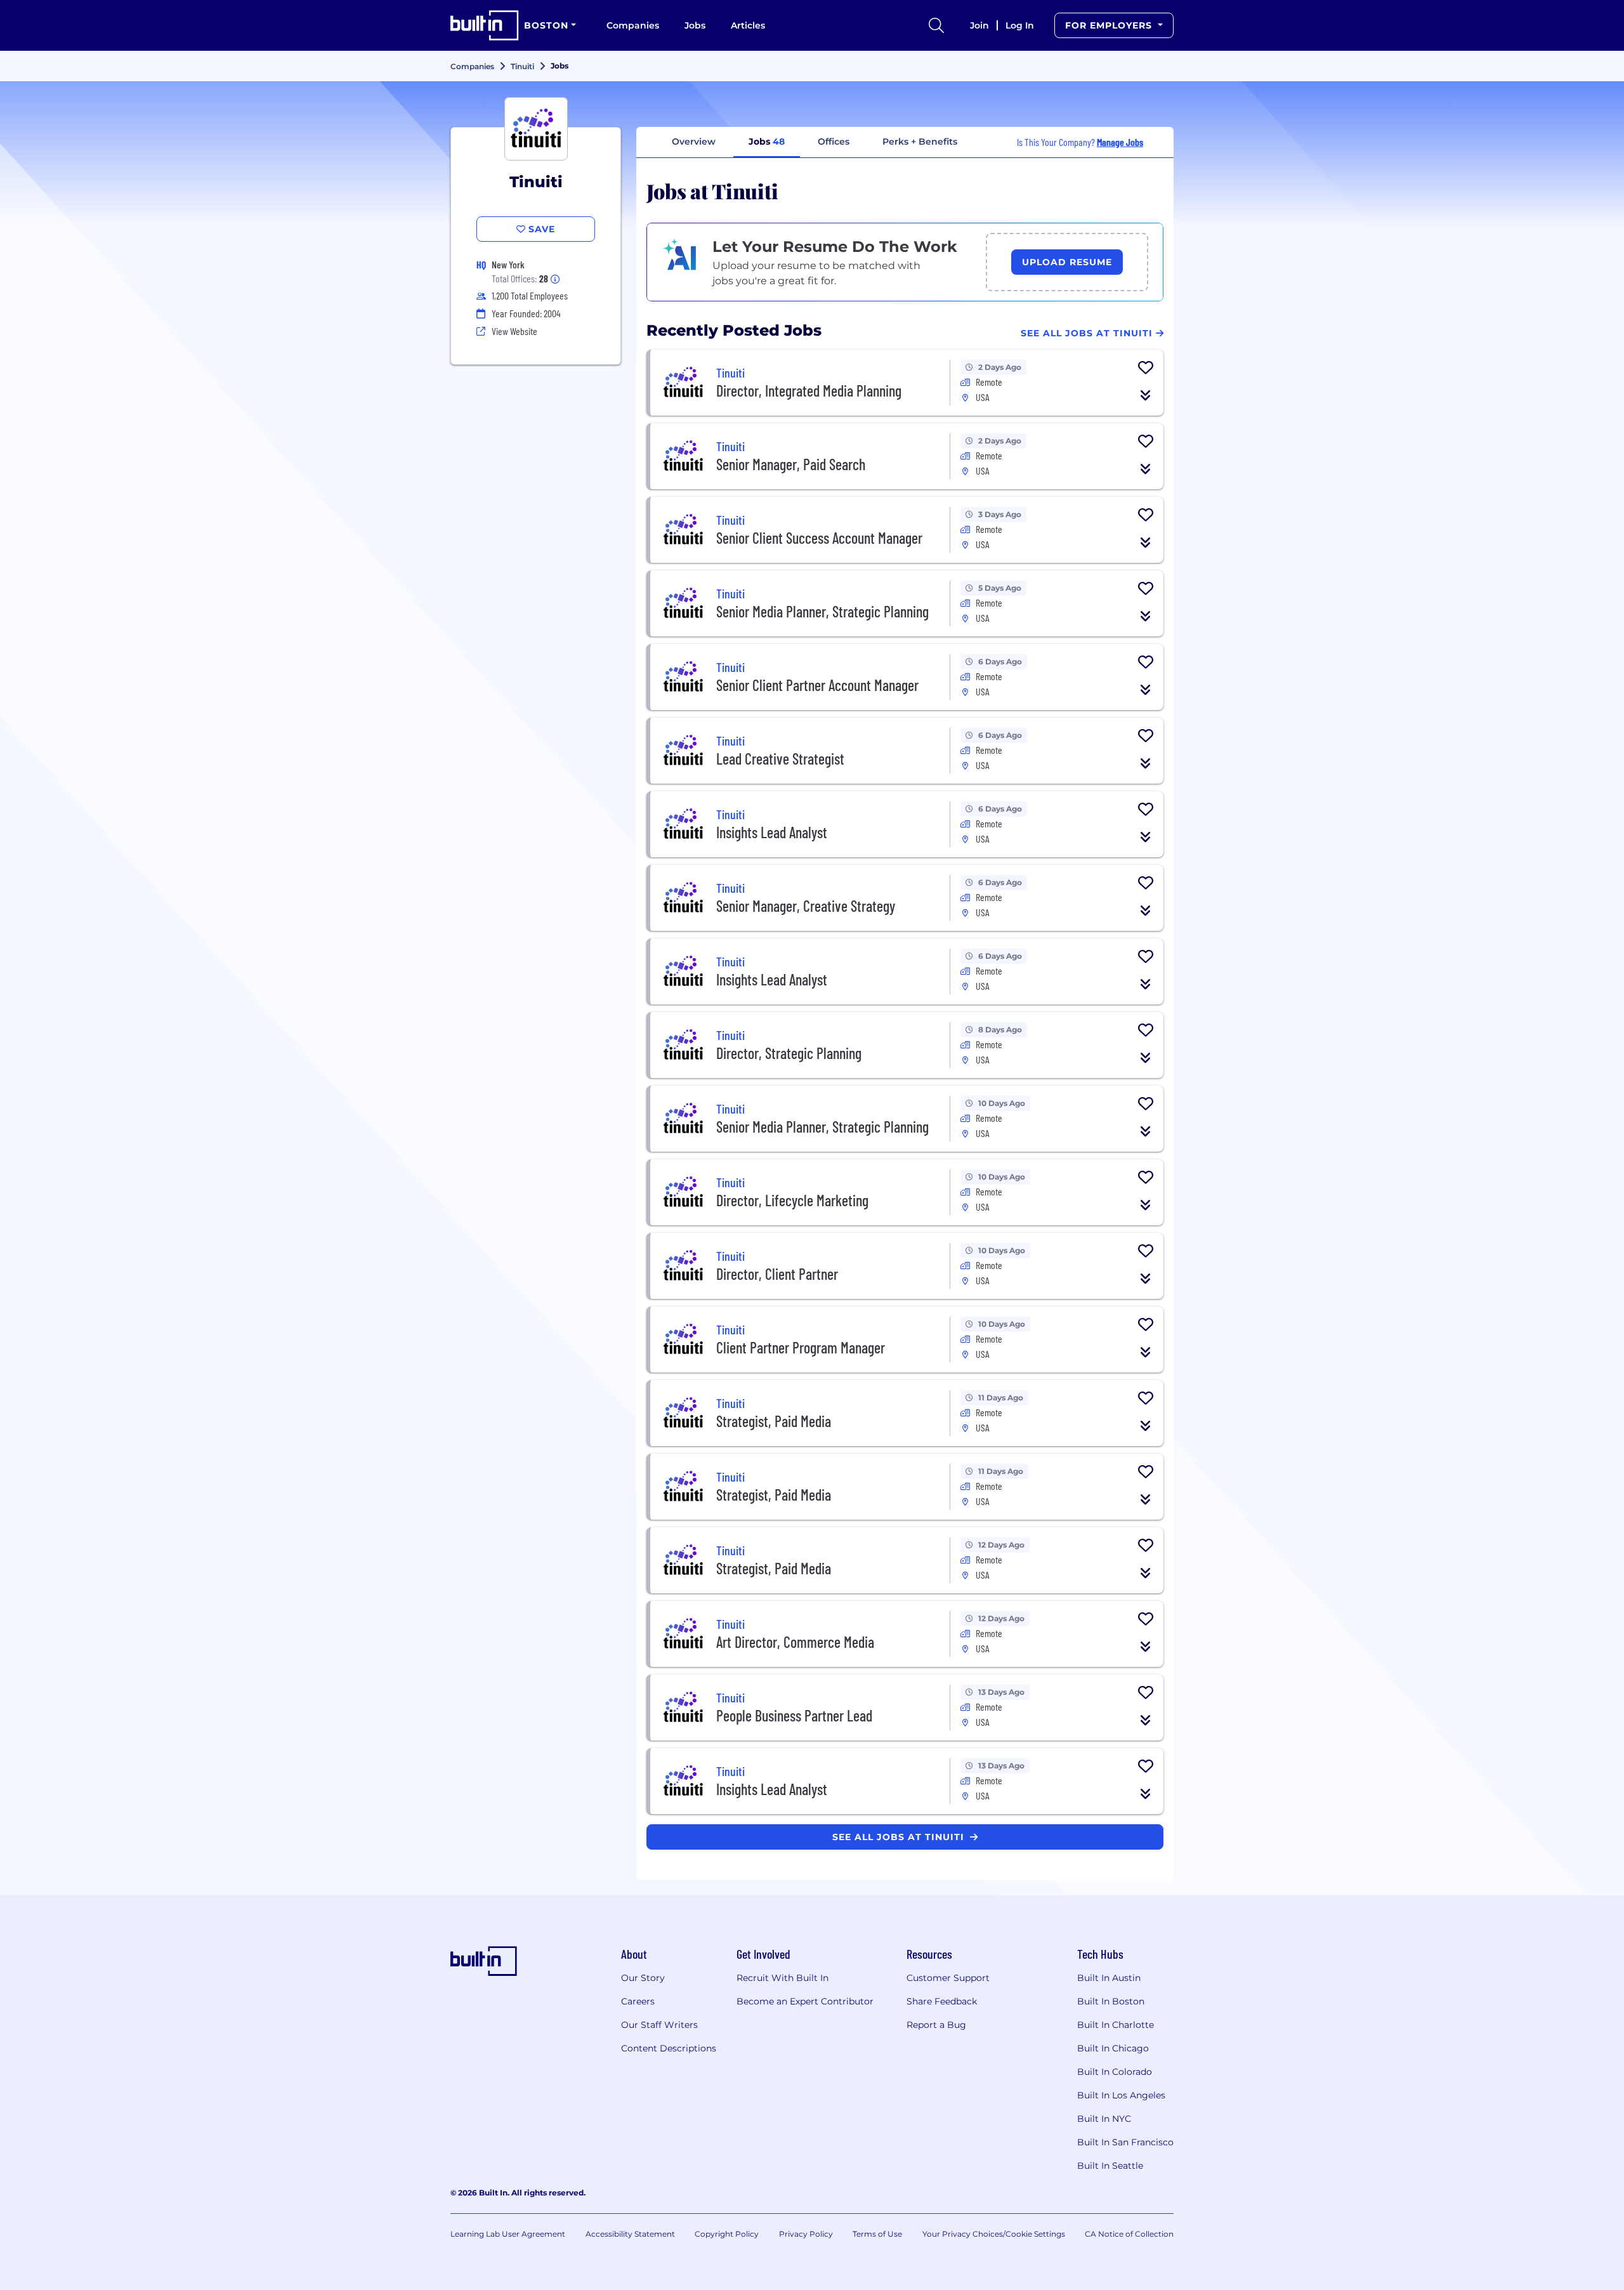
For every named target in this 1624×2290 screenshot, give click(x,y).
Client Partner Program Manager (801, 1347)
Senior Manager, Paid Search (791, 464)
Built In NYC (1104, 2119)
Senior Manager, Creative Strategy (806, 906)
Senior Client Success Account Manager (819, 538)
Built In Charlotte (1116, 2025)
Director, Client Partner (777, 1274)
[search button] (936, 25)
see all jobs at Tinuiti (900, 1837)
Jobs (695, 25)
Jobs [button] (767, 141)
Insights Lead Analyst (772, 832)
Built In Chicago (1113, 2048)
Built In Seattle (1110, 2166)
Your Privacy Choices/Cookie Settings (994, 2234)
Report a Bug (936, 2025)
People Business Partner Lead (794, 1715)
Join (979, 25)
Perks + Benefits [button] (920, 141)
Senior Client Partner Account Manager (817, 685)
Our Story (643, 1978)
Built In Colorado (1115, 2072)
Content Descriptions (669, 2048)
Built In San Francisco (1125, 2142)
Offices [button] (834, 141)
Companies (633, 25)
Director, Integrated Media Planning (809, 391)
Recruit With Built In (783, 1978)
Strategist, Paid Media (774, 1421)
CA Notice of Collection (1129, 2234)
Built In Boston (1111, 2001)
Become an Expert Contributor (805, 2001)
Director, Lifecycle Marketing (792, 1200)
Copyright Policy (727, 2234)
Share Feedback (942, 2001)
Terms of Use (877, 2234)
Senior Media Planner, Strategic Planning (822, 611)
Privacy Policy (806, 2234)
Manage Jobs (1120, 142)
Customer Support (948, 1978)
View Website (514, 331)
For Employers (1110, 25)
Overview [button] (694, 141)
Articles (748, 25)
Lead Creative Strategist (780, 759)
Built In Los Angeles (1121, 2095)
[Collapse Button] (1146, 395)
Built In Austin (1109, 1978)
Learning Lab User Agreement (508, 2234)
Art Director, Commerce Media (795, 1642)
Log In (1020, 25)
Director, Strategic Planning (789, 1053)
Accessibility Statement (630, 2234)
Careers (638, 2001)
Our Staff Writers (659, 2025)
